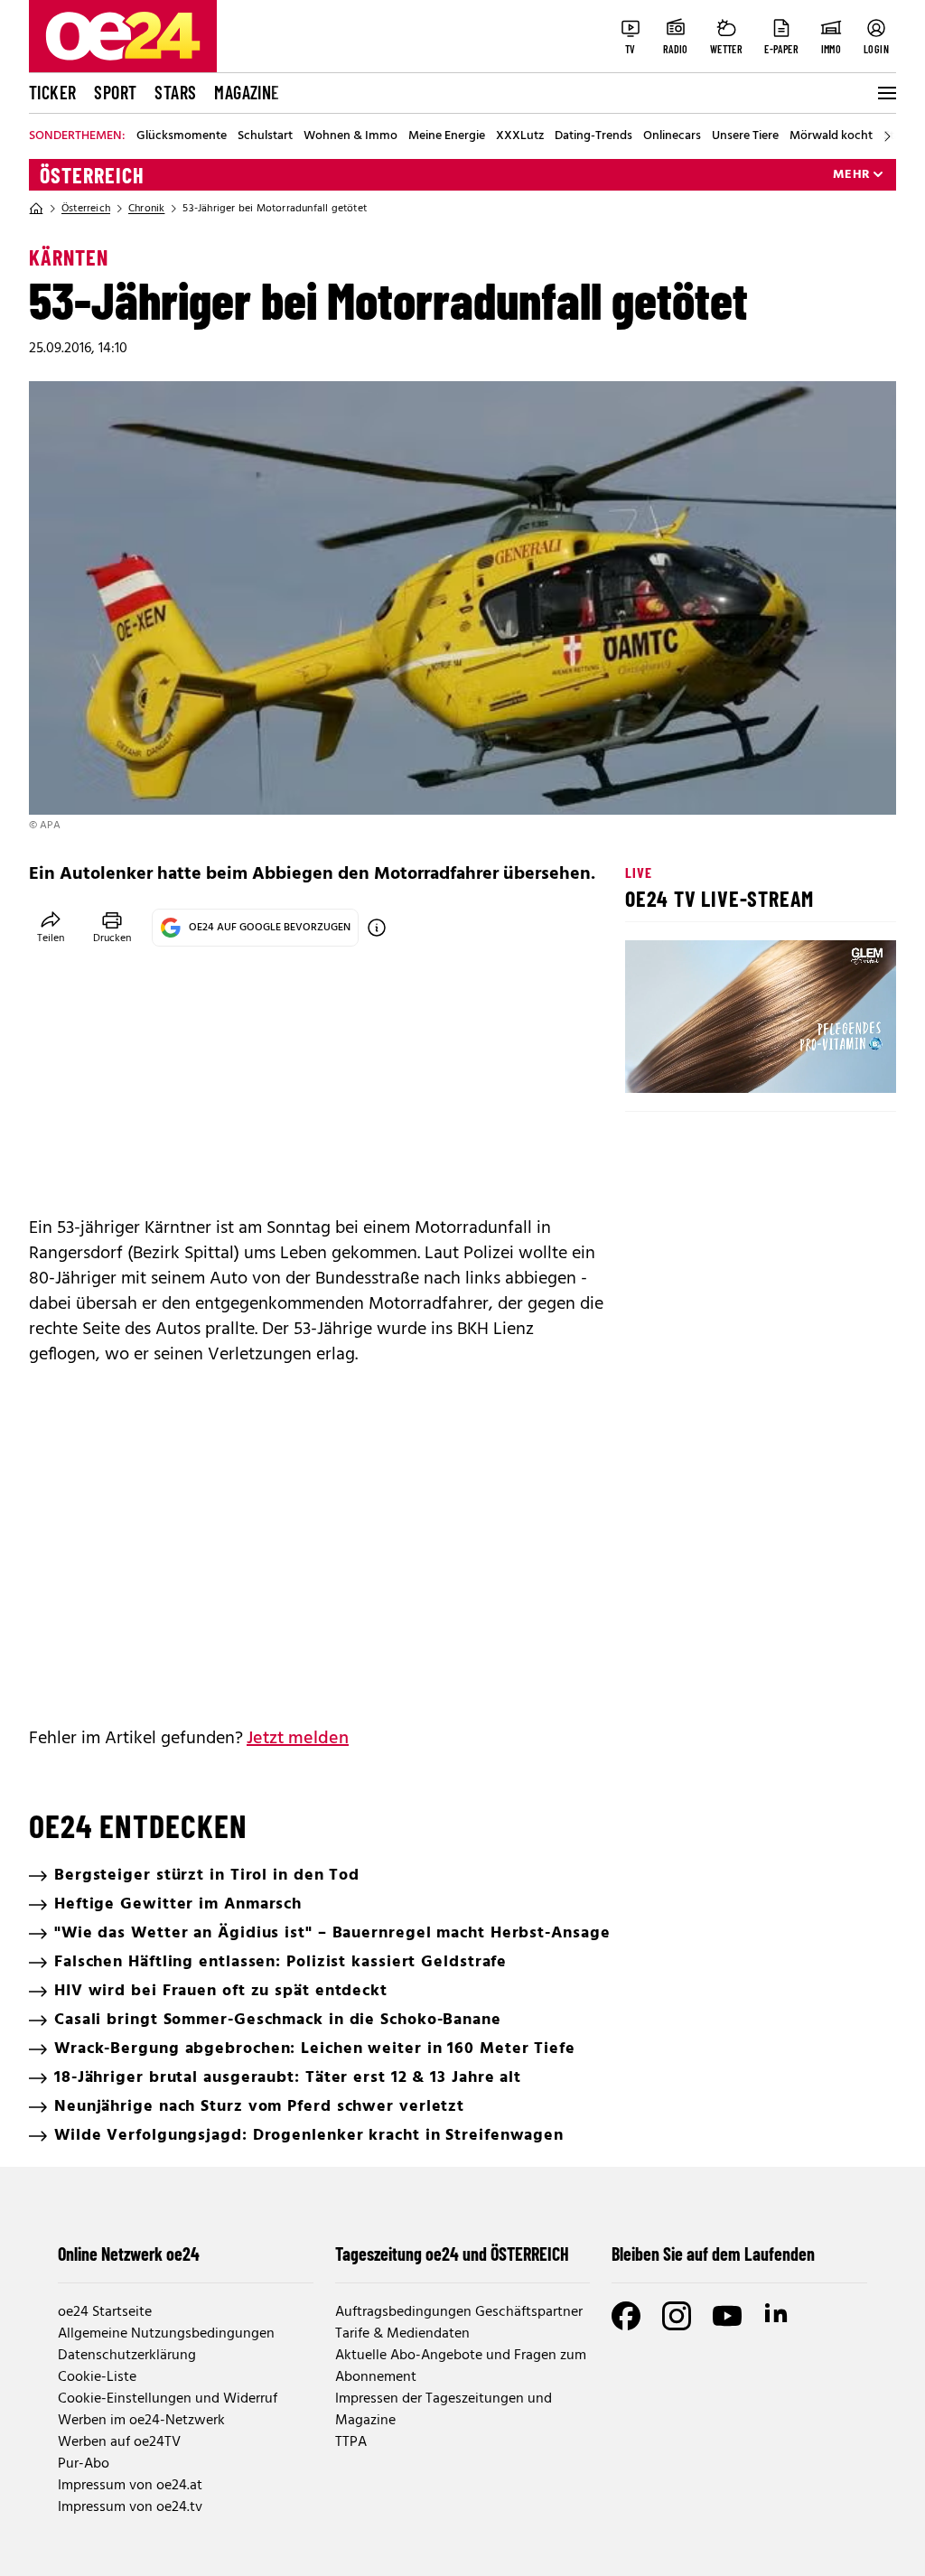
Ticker (52, 92)
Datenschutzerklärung (127, 2356)
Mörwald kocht (831, 136)
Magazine (247, 92)
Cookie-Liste (97, 2377)
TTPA (351, 2442)
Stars (175, 92)
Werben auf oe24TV (119, 2442)
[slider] (714, 1064)
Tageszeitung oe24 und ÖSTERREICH (452, 2254)
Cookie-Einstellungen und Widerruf (168, 2399)
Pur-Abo (84, 2464)
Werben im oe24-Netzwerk (141, 2421)
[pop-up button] (838, 1064)
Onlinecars (672, 136)
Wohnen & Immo (350, 136)
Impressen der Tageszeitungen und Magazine (444, 2410)
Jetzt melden (298, 1739)
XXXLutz (520, 136)
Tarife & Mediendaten (402, 2334)
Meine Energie (447, 136)
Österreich (92, 175)
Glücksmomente (182, 136)
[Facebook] (626, 2316)
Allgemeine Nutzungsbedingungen (166, 2334)
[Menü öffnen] (885, 93)
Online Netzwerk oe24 (129, 2254)
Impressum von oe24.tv (130, 2507)
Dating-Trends (593, 136)
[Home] (36, 209)
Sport (115, 92)
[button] (654, 1064)
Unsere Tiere (745, 136)
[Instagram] (677, 2316)
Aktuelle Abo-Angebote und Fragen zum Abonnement (461, 2366)
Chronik (146, 209)
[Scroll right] (887, 136)
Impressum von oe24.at (130, 2486)
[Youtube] (727, 2316)
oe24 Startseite (105, 2312)
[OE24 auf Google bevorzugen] (377, 928)
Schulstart (265, 136)
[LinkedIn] (778, 2316)
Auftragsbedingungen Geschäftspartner (459, 2312)
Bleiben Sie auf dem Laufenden (713, 2254)
